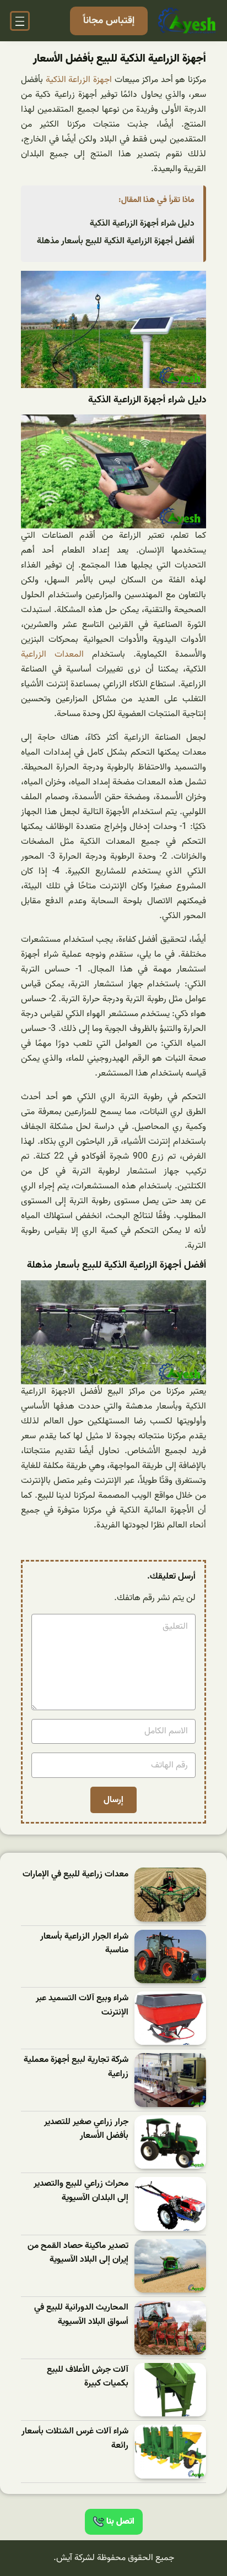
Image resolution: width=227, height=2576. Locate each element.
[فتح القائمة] (20, 21)
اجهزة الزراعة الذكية (79, 80)
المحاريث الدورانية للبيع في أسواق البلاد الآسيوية (81, 2315)
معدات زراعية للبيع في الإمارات (75, 1874)
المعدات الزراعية (52, 654)
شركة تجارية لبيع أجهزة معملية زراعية (76, 2067)
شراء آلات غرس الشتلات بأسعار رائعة (75, 2439)
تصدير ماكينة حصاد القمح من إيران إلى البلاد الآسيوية (78, 2253)
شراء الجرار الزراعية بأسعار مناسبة (84, 1944)
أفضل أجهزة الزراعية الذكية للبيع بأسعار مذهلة (116, 241)
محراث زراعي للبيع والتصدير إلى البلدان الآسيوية (81, 2191)
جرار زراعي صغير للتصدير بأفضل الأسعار (86, 2129)
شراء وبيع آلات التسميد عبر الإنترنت (82, 2005)
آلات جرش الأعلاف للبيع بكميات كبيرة (88, 2377)
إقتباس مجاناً (109, 21)
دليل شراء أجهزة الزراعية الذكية (142, 223)
